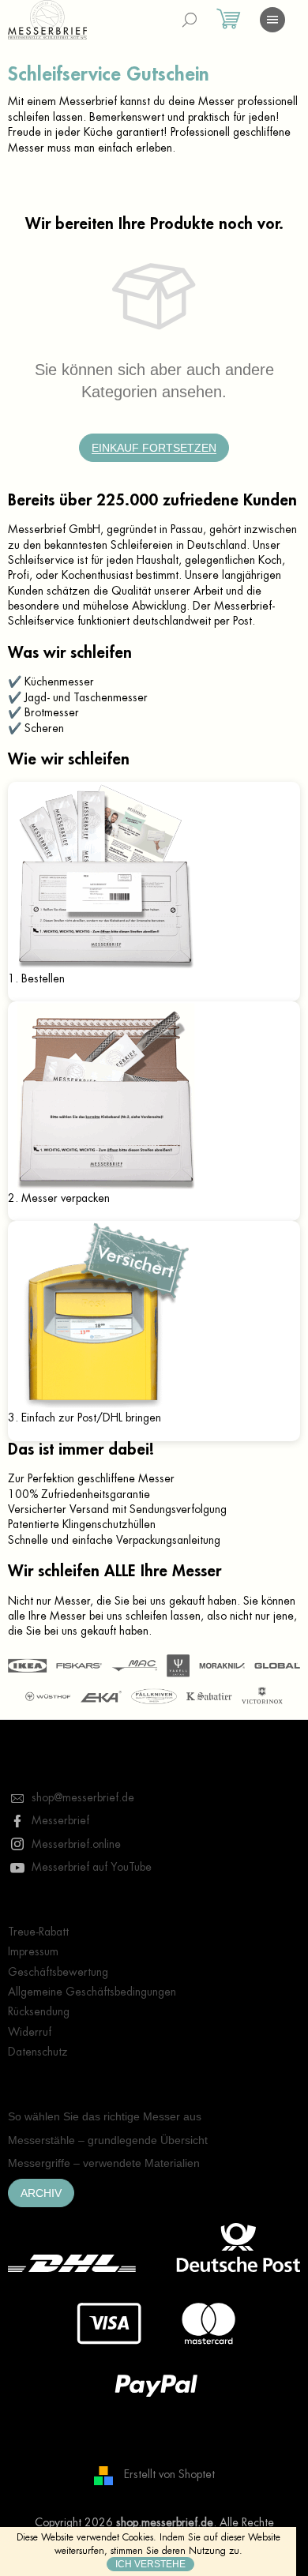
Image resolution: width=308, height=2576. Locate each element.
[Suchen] (190, 20)
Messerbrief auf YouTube (92, 1867)
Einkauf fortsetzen (154, 448)
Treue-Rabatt (38, 1932)
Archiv (41, 2193)
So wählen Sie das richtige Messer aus (105, 2116)
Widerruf (30, 2032)
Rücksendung (39, 2011)
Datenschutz (38, 2052)
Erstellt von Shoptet (169, 2475)
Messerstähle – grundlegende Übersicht (108, 2140)
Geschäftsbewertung (58, 1972)
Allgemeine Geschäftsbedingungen (92, 1992)
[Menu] (272, 20)
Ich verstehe (150, 2564)
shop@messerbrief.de (83, 1797)
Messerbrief (60, 1820)
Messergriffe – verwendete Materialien (104, 2163)
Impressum (33, 1951)
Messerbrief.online (76, 1844)
